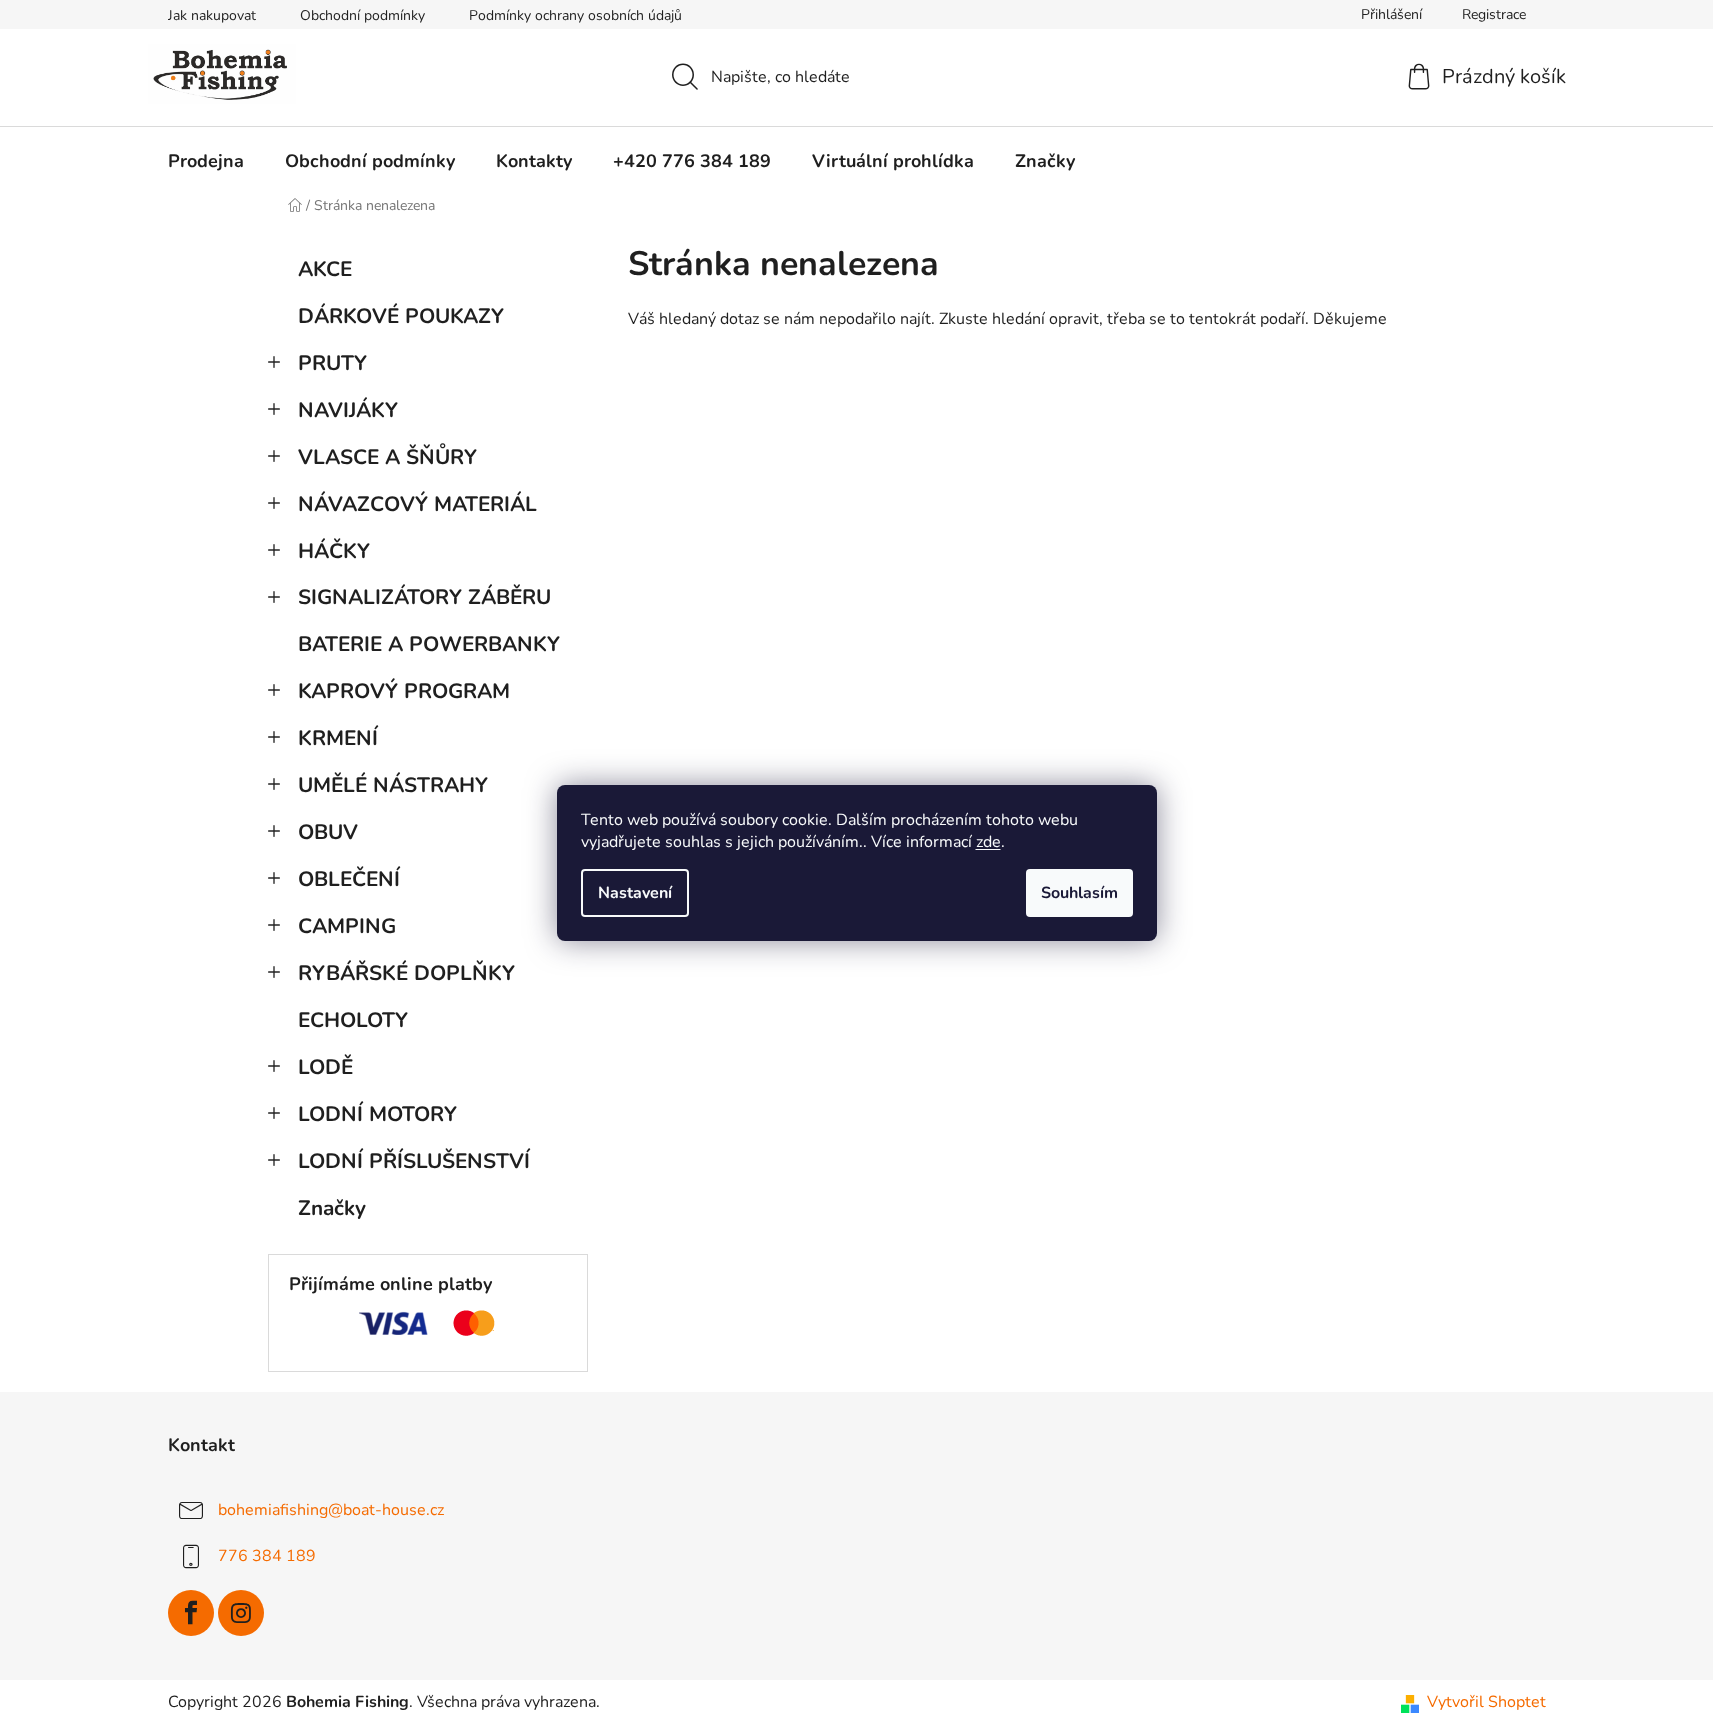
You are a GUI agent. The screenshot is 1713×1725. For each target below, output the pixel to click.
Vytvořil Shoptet (1486, 1702)
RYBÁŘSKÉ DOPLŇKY (406, 973)
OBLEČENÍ (349, 879)
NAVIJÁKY (348, 410)
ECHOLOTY (353, 1020)
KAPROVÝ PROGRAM (404, 691)
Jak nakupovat (212, 15)
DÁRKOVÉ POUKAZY (401, 316)
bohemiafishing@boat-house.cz (331, 1510)
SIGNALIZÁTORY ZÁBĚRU (424, 597)
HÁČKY (334, 551)
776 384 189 (267, 1556)
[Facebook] (191, 1613)
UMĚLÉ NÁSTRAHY (393, 785)
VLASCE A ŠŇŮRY (387, 457)
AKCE (325, 269)
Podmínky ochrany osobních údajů (575, 15)
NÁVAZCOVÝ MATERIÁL (417, 504)
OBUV (328, 832)
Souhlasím (1079, 893)
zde (988, 842)
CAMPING (347, 926)
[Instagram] (241, 1613)
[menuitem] (206, 161)
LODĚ (325, 1067)
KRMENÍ (338, 738)
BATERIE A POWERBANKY (429, 644)
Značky (332, 1208)
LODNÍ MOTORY (377, 1114)
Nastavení (635, 893)
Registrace (1494, 14)
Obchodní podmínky (362, 15)
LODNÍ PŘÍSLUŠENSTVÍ (414, 1161)
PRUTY (332, 363)
